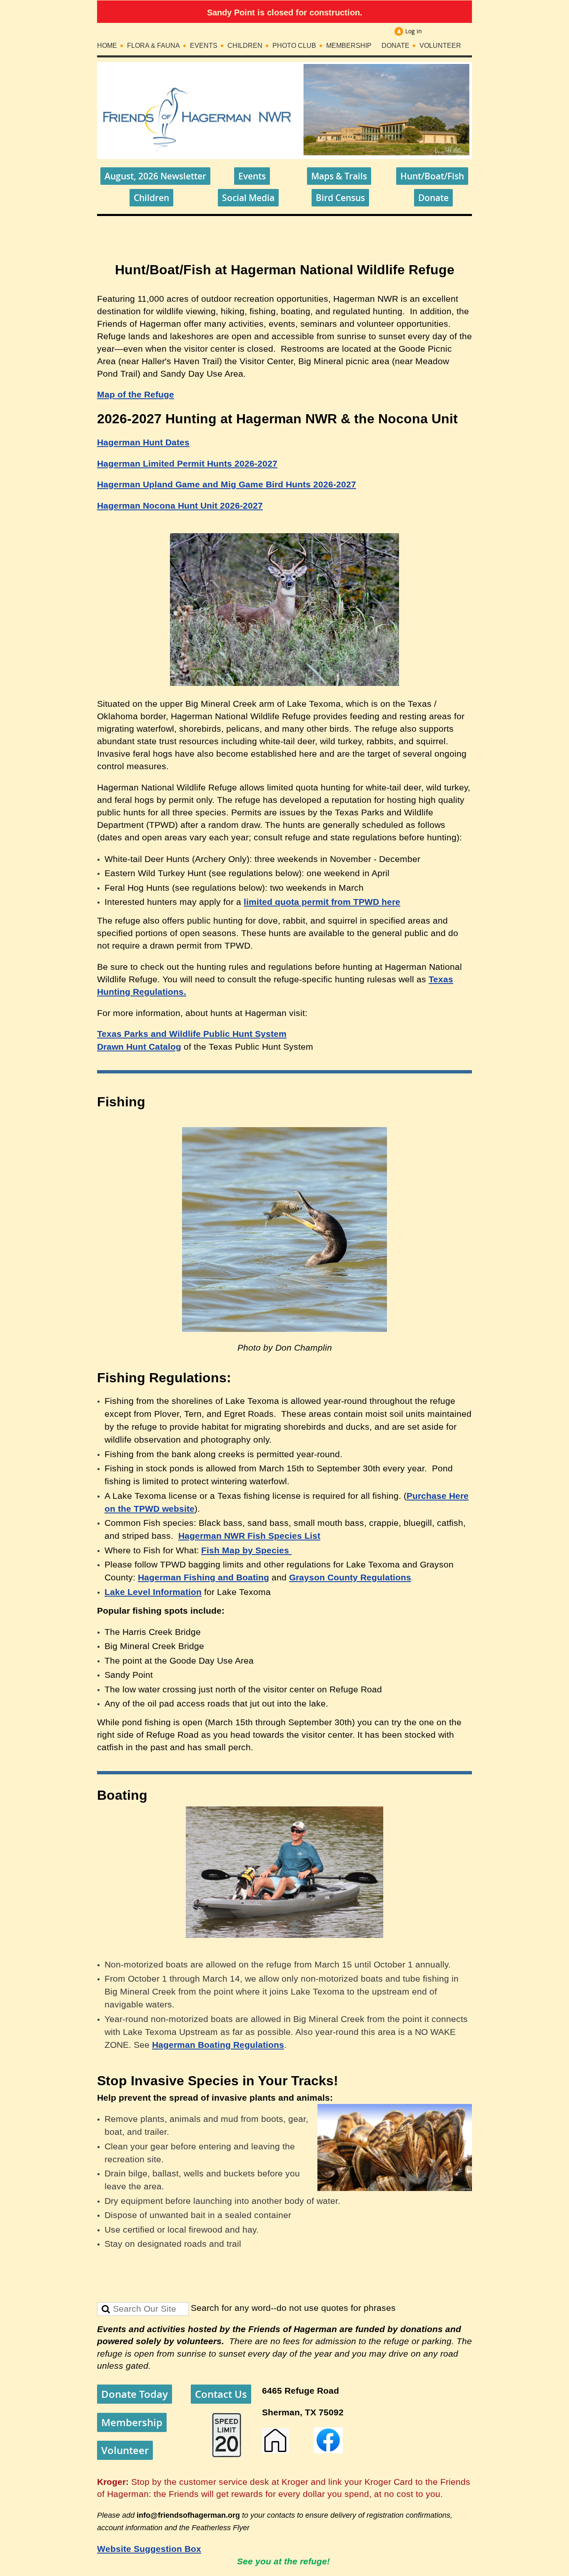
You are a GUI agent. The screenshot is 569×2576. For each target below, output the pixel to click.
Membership (132, 2422)
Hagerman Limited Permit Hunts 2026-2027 (187, 464)
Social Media (248, 198)
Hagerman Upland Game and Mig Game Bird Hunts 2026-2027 (227, 484)
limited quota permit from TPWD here (322, 902)
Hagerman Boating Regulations (218, 2045)
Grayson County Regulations (350, 1577)
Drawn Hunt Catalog (139, 1047)
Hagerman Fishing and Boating (203, 1577)
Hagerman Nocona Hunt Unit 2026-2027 (180, 506)
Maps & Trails (339, 176)
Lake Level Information (153, 1592)
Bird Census (340, 198)
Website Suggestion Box (149, 2549)
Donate (433, 198)
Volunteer (125, 2450)
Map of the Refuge (136, 395)
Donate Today (135, 2394)
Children (151, 198)
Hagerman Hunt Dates (143, 442)
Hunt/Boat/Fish (432, 176)
